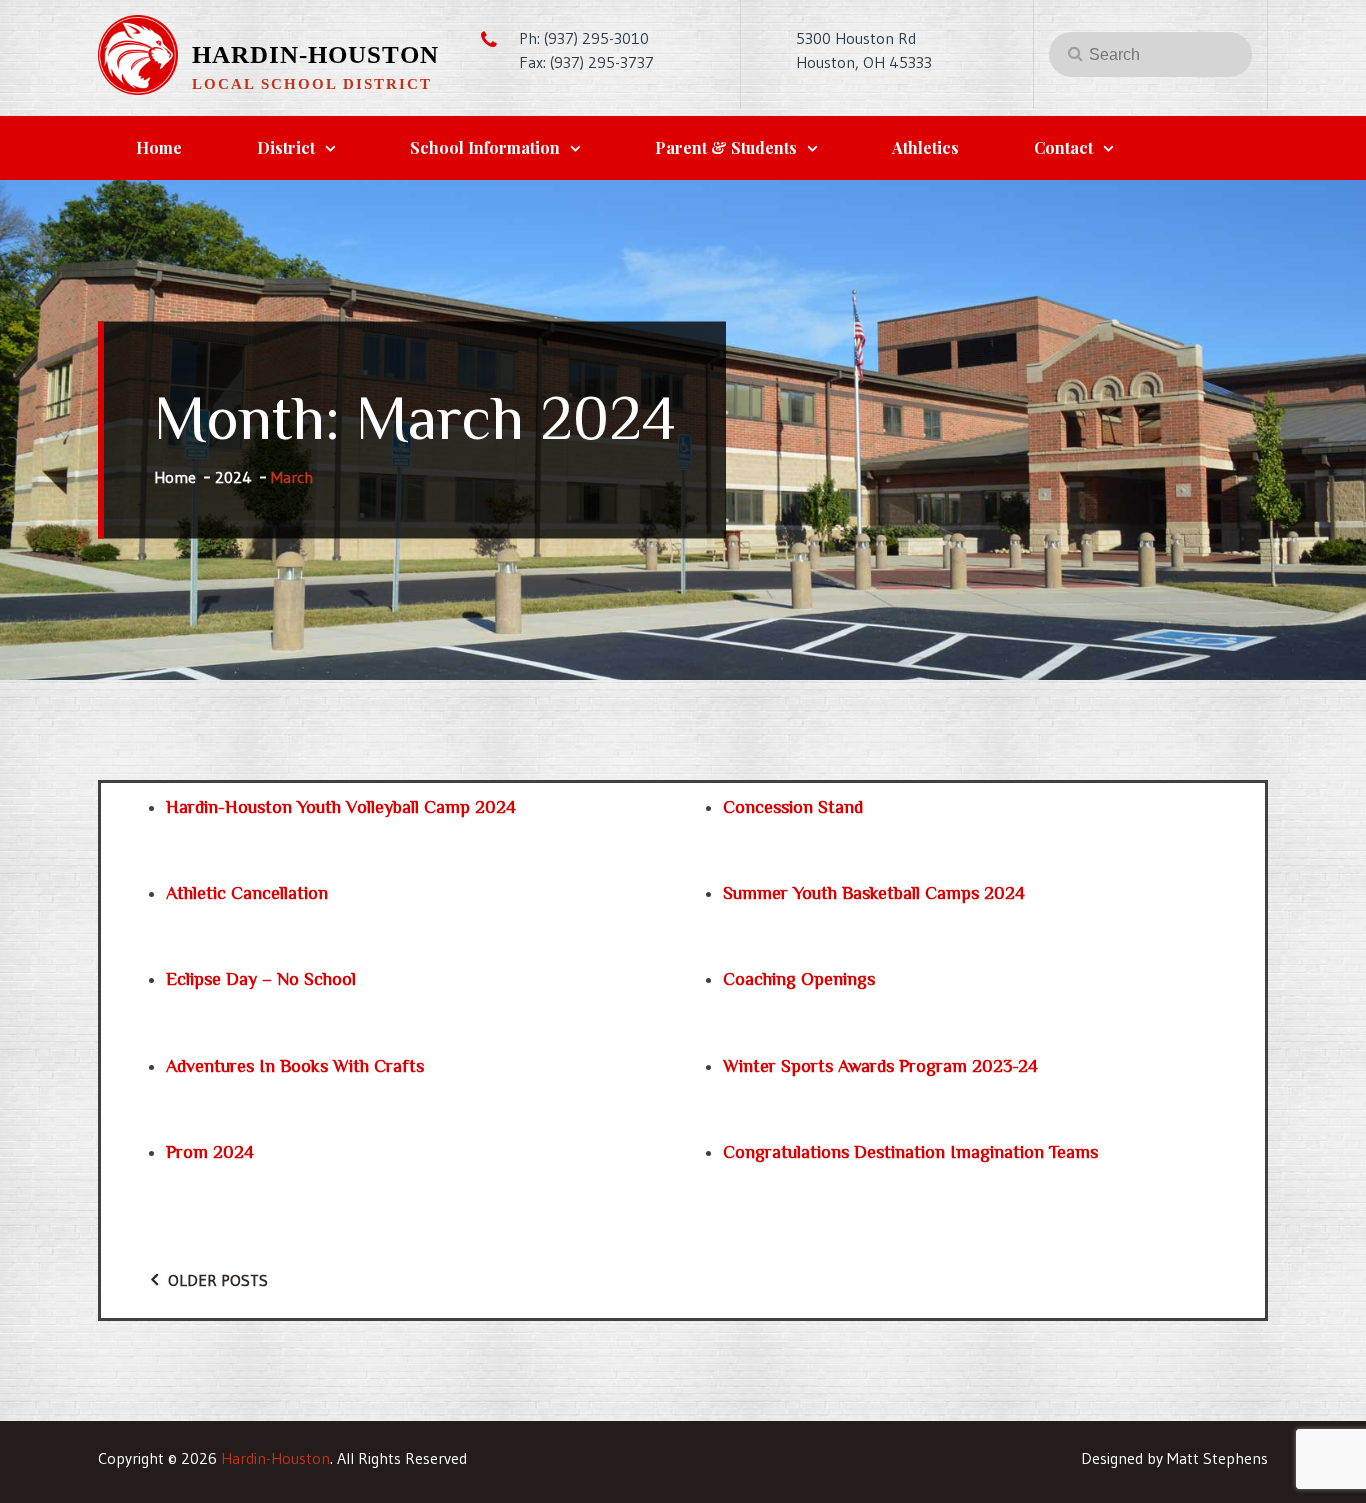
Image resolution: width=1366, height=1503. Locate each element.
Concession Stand (793, 807)
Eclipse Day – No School (261, 979)
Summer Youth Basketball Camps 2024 (874, 893)
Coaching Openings (799, 979)
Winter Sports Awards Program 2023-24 (880, 1066)
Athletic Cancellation (247, 893)
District (286, 147)
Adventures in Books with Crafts (295, 1066)
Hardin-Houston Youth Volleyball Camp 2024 (341, 807)
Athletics (925, 147)
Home (159, 147)
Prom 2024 (210, 1152)
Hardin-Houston (315, 54)
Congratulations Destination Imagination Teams (910, 1152)
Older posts (218, 1280)
